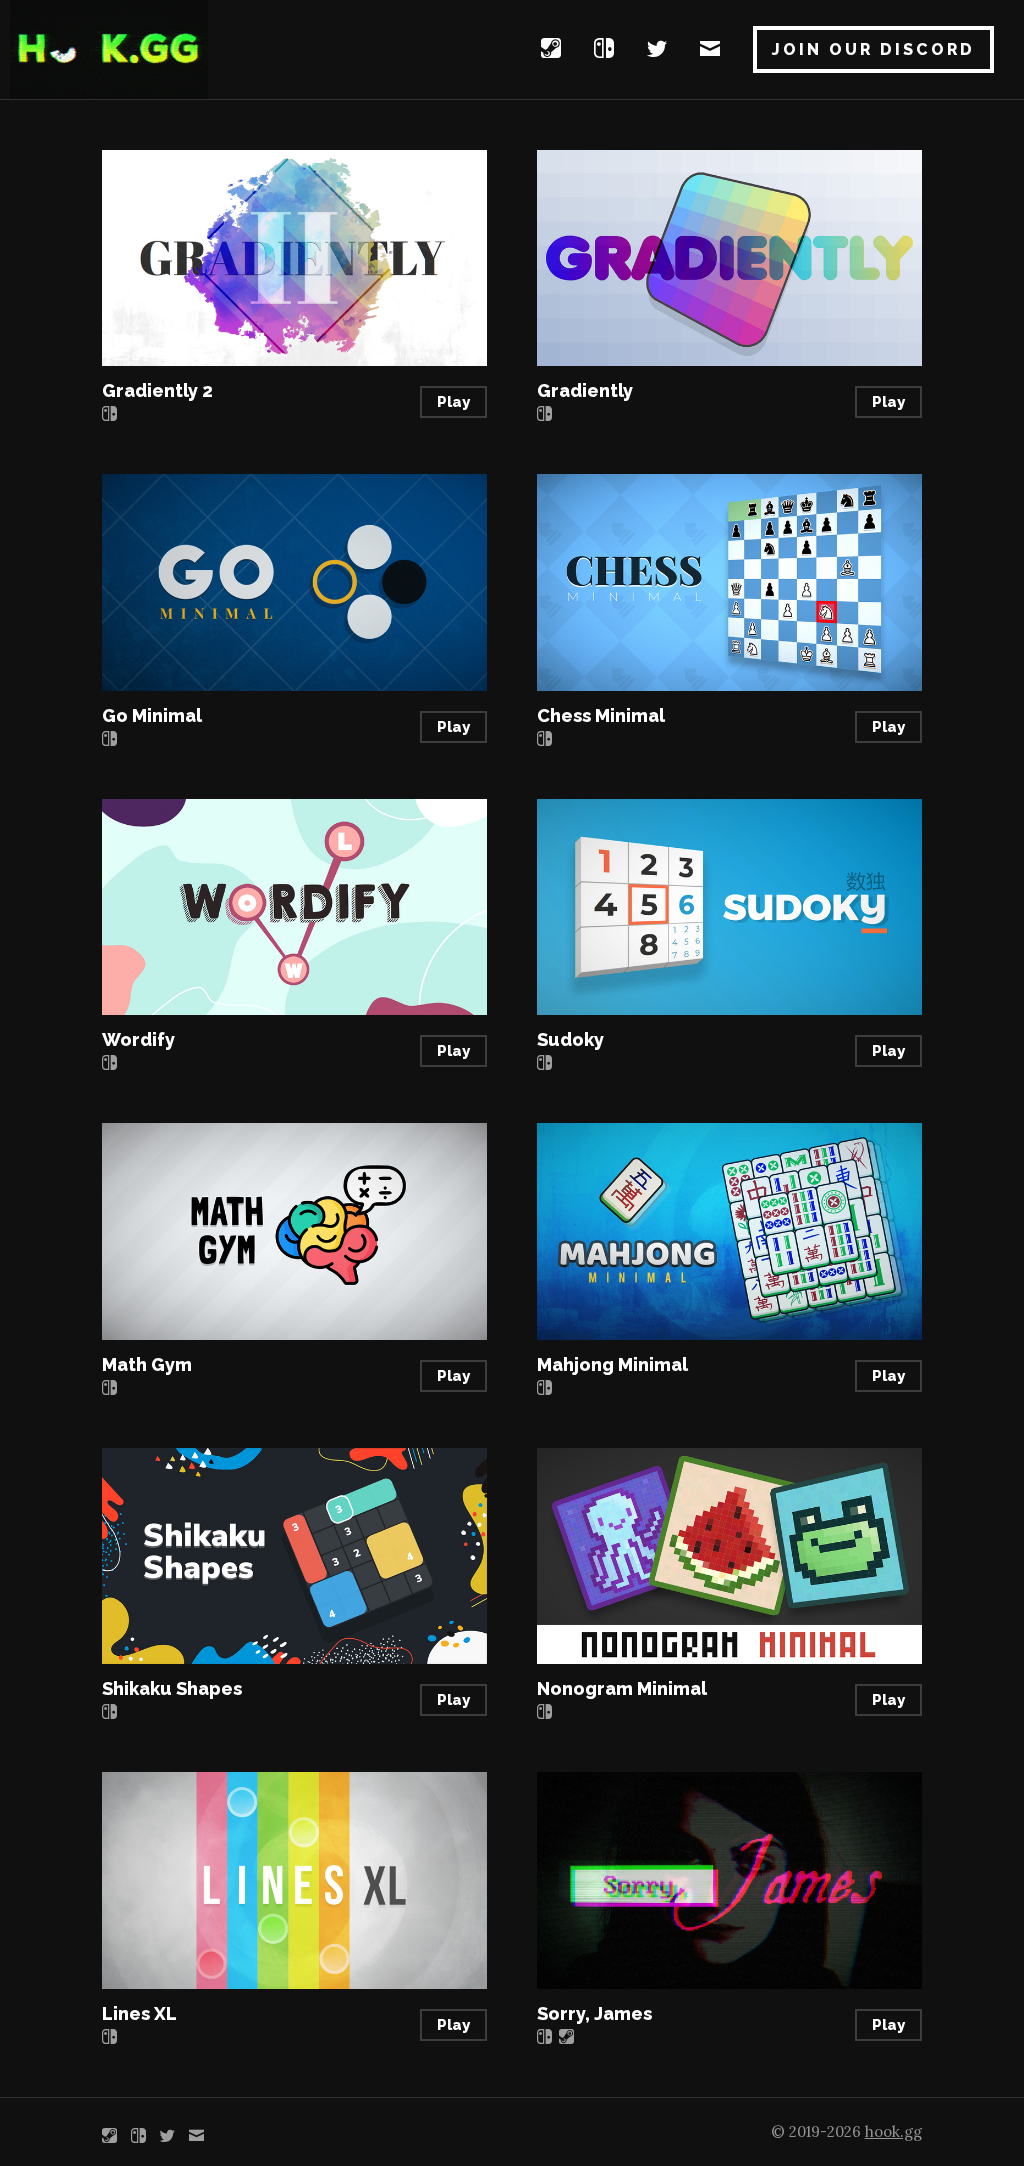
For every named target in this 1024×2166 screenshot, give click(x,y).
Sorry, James (594, 2013)
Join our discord (873, 49)
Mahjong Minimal (612, 1364)
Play (453, 402)
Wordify (138, 1039)
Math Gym (147, 1364)
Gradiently (585, 390)
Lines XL (139, 2013)
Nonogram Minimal (622, 1688)
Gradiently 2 (157, 390)
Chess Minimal (601, 715)
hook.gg (893, 2131)
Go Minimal (152, 715)
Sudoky (570, 1039)
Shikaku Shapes (172, 1688)
